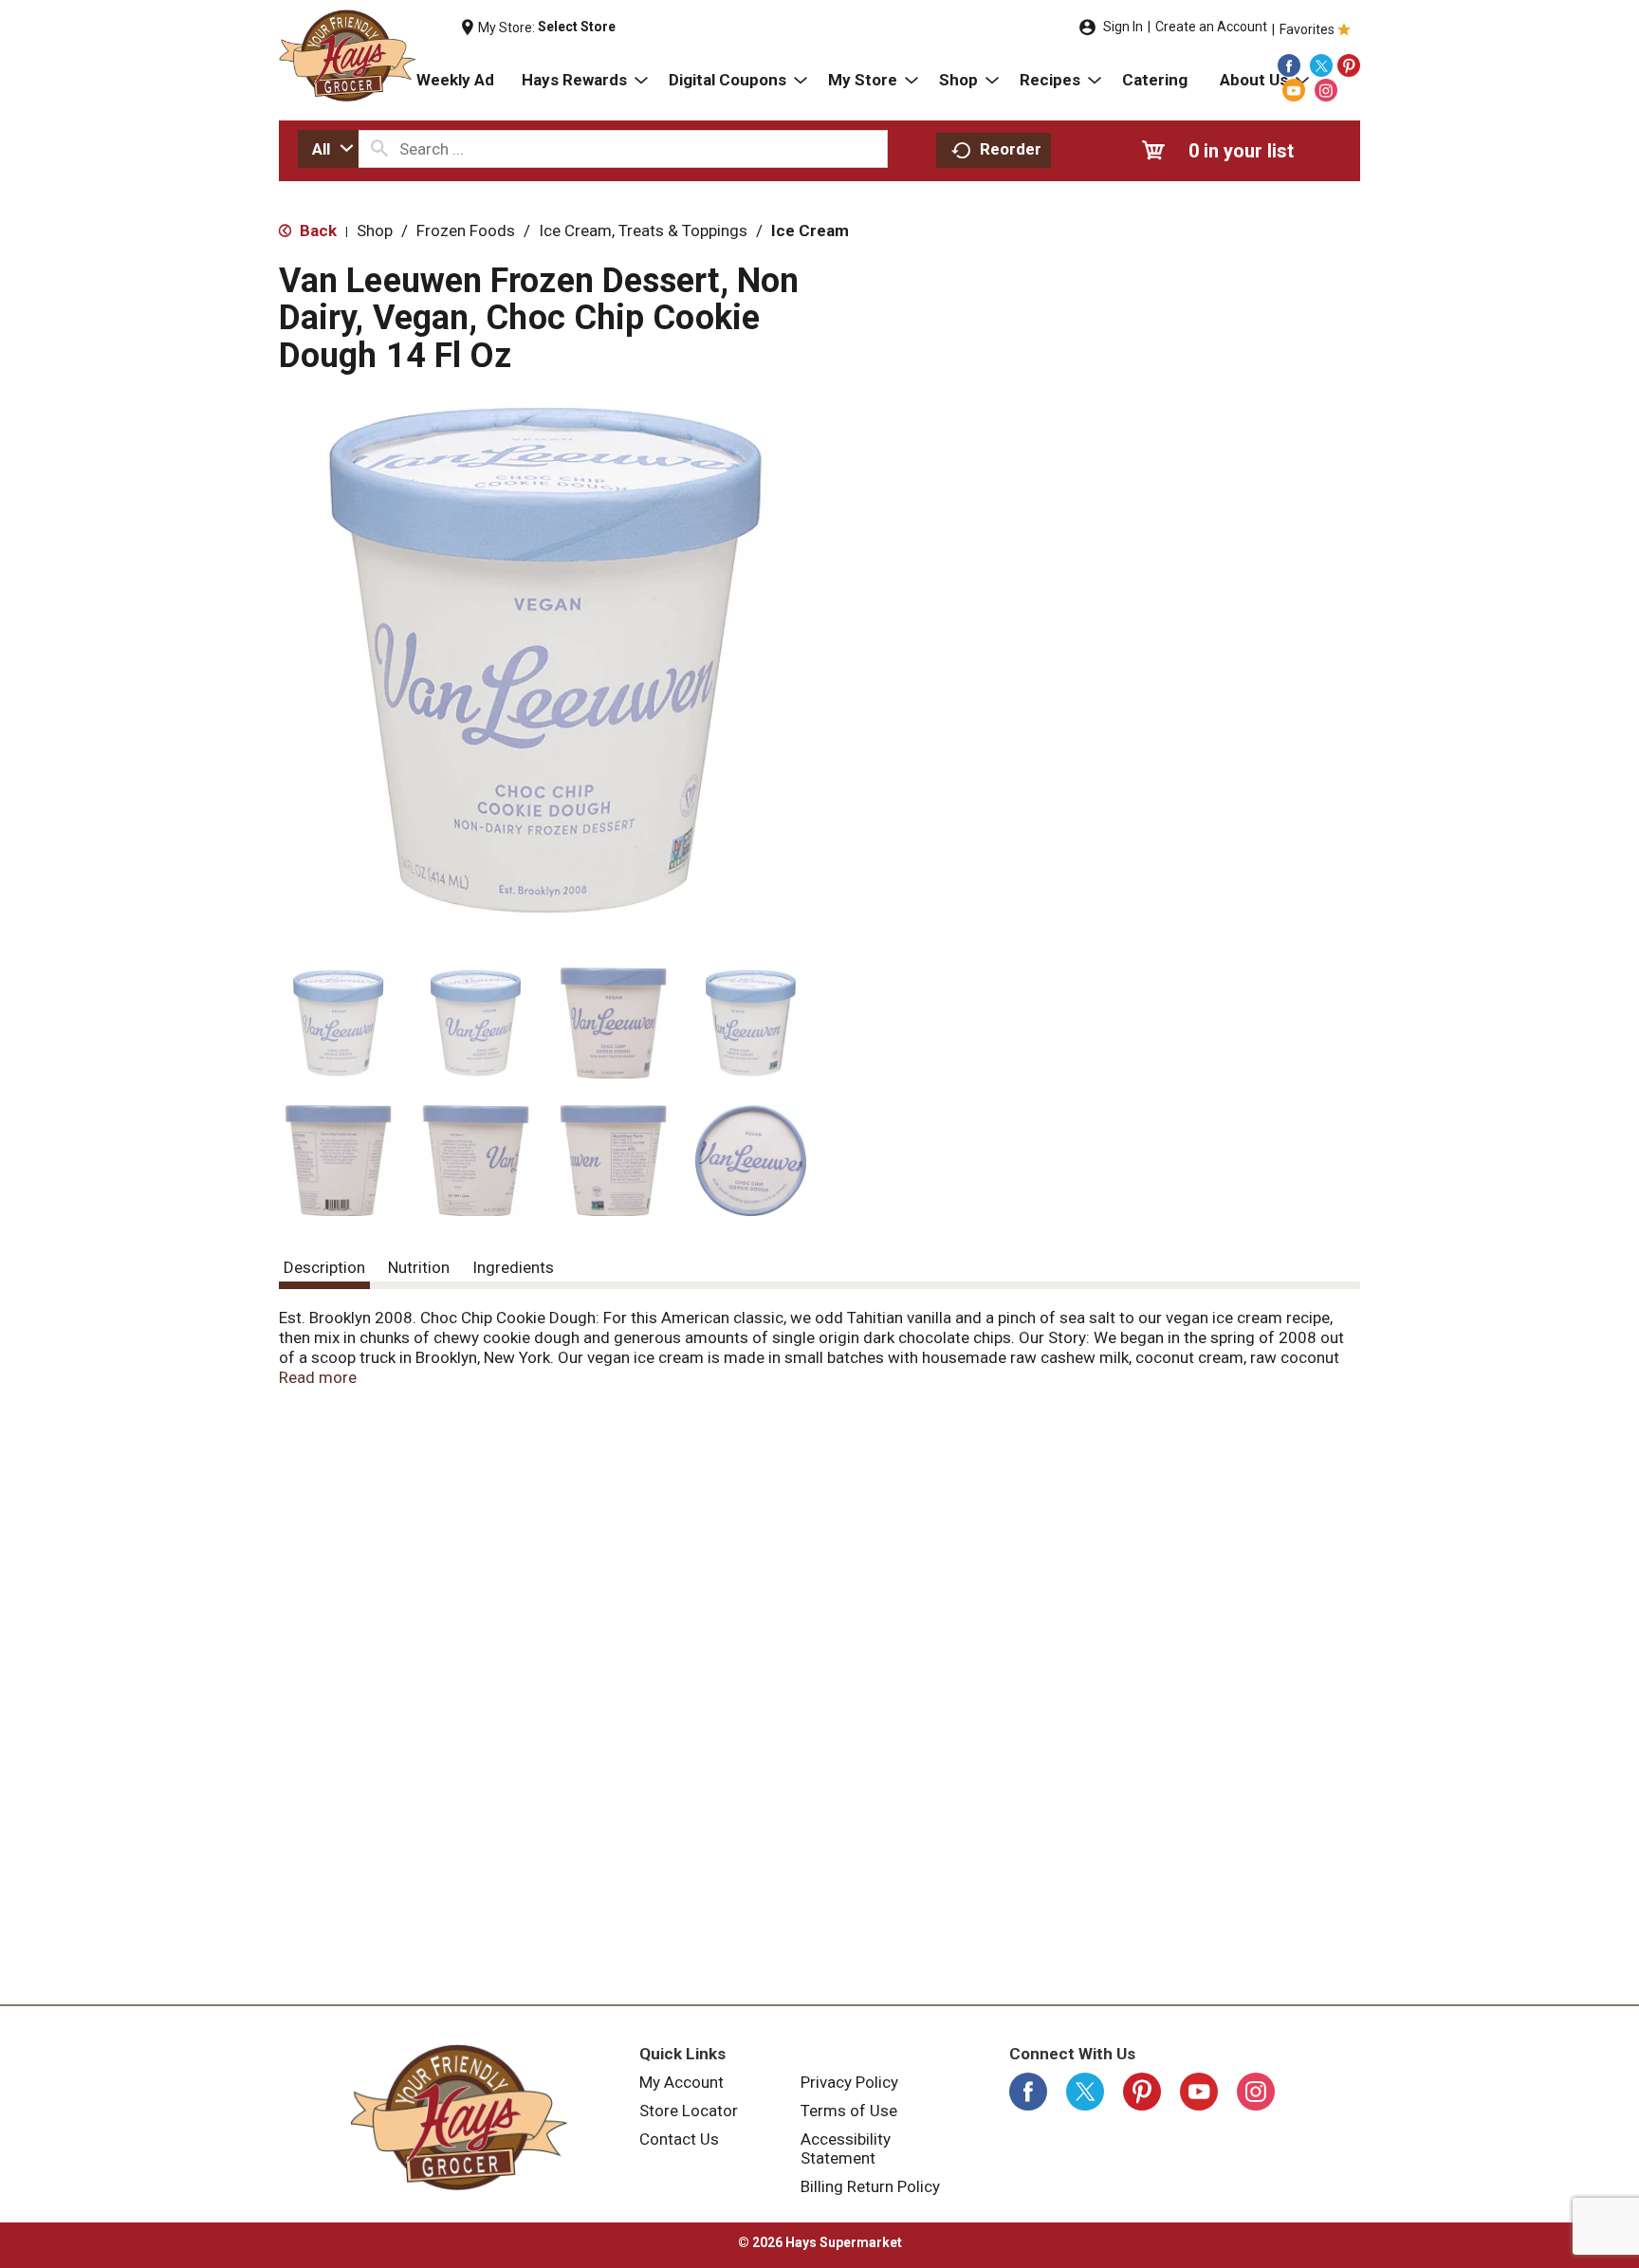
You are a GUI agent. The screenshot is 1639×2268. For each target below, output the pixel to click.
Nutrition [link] (419, 1267)
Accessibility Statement (846, 2148)
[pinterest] (1349, 65)
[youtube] (1294, 90)
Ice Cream (810, 230)
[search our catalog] (379, 149)
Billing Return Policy (870, 2186)
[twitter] (1321, 65)
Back (316, 230)
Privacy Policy (849, 2082)
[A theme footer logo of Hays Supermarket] (459, 2117)
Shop (375, 230)
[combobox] (328, 149)
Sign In (1123, 27)
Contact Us (679, 2139)
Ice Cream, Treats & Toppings (643, 230)
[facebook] (1289, 65)
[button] (338, 1023)
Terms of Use (849, 2111)
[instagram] (1326, 90)
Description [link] (324, 1267)
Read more (318, 1377)
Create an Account (1211, 27)
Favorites (1307, 29)
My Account (681, 2082)
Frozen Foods (466, 230)
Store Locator (689, 2111)
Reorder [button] (1011, 149)
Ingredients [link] (513, 1267)
